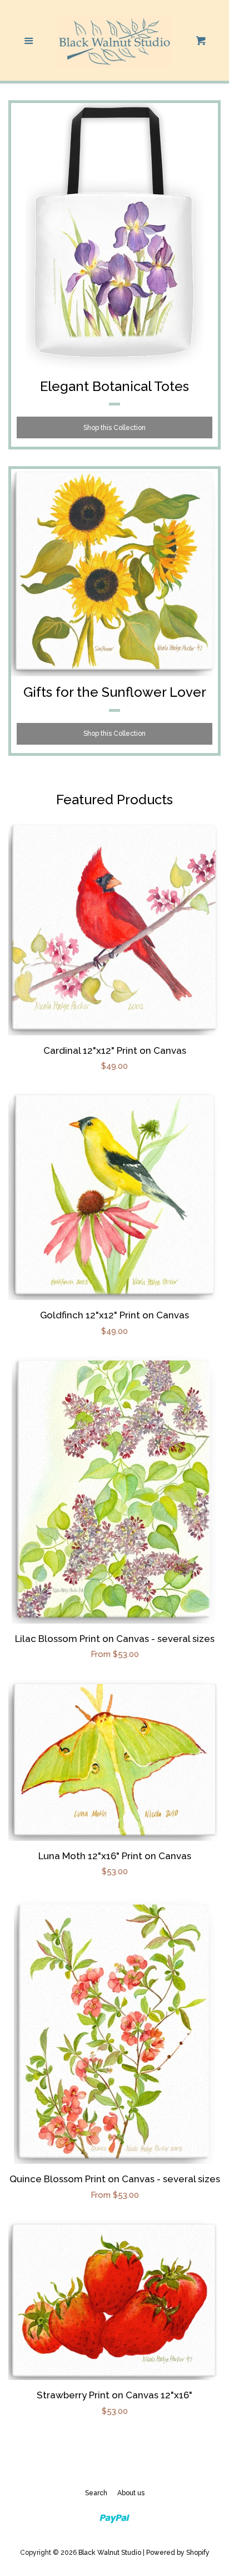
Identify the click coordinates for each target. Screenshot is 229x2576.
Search (96, 2493)
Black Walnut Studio (110, 2553)
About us (131, 2493)
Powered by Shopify (178, 2553)
